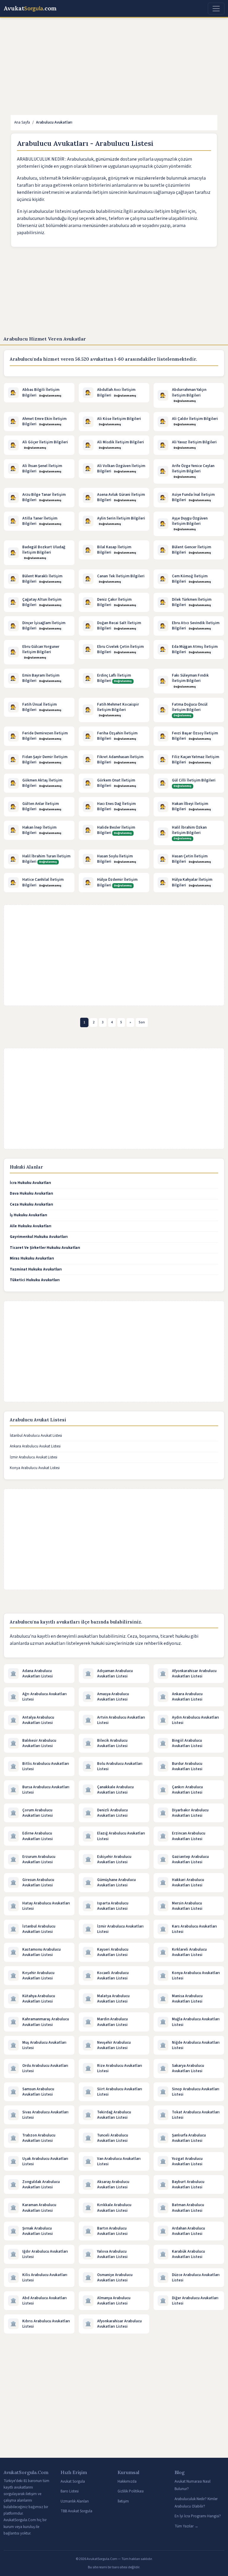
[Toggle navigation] (216, 9)
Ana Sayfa (22, 122)
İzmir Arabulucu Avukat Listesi (34, 1457)
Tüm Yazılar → (186, 2526)
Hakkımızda (127, 2481)
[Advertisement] (114, 66)
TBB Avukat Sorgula (76, 2511)
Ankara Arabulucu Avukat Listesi (35, 1446)
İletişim (123, 2501)
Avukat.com (30, 9)
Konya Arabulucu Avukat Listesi (35, 1468)
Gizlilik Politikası (131, 2491)
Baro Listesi (70, 2491)
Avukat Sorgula (73, 2481)
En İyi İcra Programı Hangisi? (198, 2516)
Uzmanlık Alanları (75, 2501)
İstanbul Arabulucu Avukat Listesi (36, 1436)
